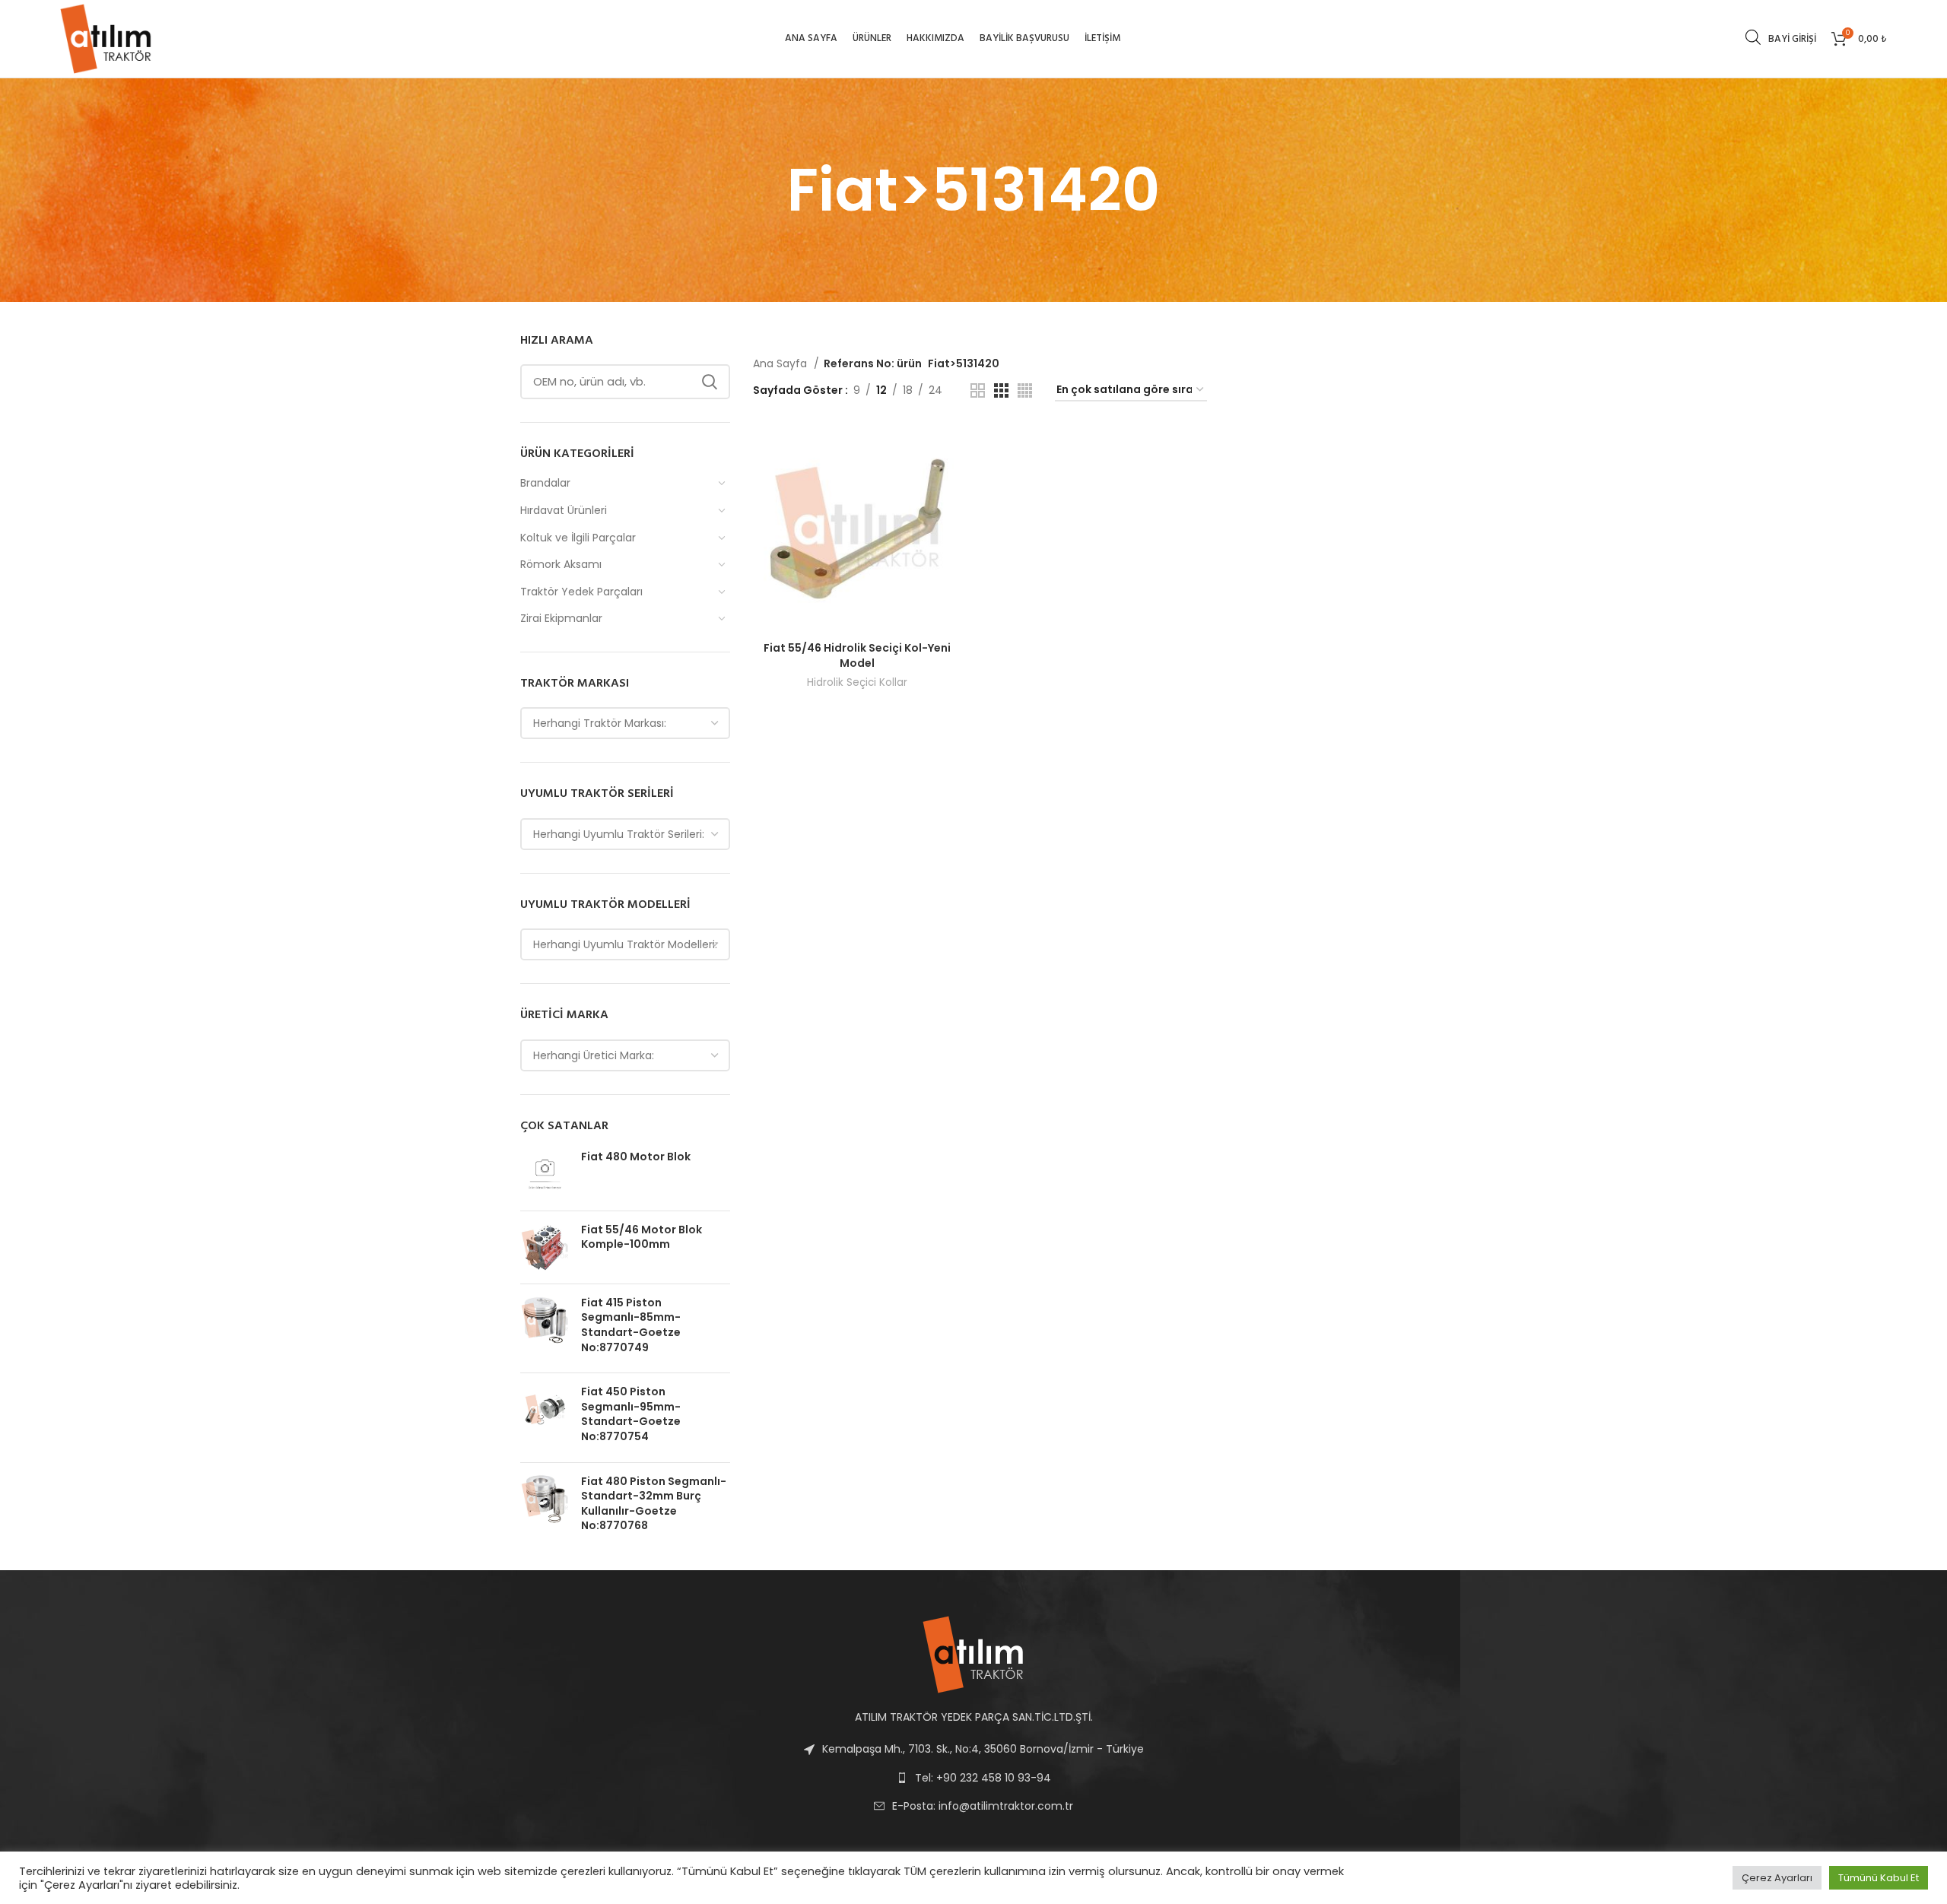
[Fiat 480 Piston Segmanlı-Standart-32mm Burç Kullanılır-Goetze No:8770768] (545, 1507)
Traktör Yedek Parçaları (581, 592)
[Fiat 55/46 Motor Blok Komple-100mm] (545, 1247)
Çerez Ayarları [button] (1777, 1878)
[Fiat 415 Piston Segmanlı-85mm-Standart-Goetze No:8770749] (545, 1328)
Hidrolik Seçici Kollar (857, 682)
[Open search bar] (1753, 37)
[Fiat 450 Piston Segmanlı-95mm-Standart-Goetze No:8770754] (545, 1417)
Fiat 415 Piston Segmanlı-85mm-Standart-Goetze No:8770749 (631, 1325)
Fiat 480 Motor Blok (636, 1157)
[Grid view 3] (1001, 390)
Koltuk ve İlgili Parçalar (578, 538)
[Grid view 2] (978, 390)
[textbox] (600, 723)
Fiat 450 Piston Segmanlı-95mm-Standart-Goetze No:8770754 (631, 1414)
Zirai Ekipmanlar (561, 618)
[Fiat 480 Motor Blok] (545, 1174)
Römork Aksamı (561, 564)
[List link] (973, 1806)
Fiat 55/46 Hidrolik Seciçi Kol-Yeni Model (857, 655)
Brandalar (545, 483)
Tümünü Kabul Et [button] (1879, 1878)
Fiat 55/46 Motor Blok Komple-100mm (642, 1238)
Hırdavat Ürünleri (564, 510)
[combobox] (625, 723)
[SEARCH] (710, 382)
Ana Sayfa (781, 363)
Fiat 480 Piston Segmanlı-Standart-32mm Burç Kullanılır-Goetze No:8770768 (654, 1504)
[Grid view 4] (1025, 390)
